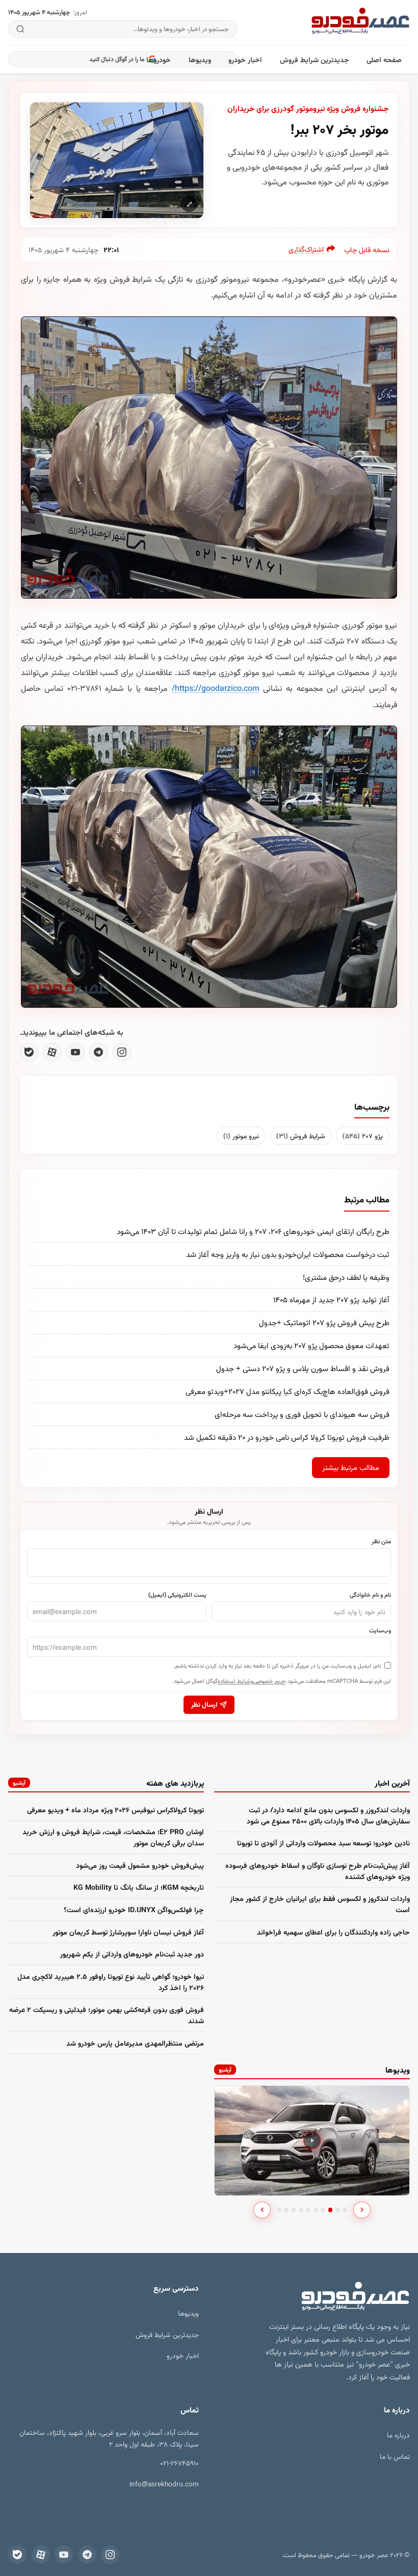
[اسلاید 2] (286, 2210)
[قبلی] (262, 2210)
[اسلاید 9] (338, 2210)
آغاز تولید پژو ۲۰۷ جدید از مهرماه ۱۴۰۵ (331, 1299)
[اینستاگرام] (122, 1052)
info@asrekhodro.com (164, 2484)
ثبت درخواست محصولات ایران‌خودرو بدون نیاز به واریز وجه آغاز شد (288, 1254)
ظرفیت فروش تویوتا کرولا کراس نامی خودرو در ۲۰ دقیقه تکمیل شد (287, 1437)
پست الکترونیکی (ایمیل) (177, 1594)
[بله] (29, 1052)
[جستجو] (21, 29)
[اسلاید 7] (323, 2210)
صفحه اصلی (384, 59)
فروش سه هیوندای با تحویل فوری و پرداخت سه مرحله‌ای (302, 1414)
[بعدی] (362, 2210)
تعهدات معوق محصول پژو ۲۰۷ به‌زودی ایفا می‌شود (311, 1345)
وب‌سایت (380, 1630)
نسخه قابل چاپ (367, 249)
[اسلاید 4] (301, 2210)
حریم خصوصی (270, 1681)
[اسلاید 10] (345, 2210)
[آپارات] (52, 1052)
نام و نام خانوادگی (370, 1594)
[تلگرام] (98, 1052)
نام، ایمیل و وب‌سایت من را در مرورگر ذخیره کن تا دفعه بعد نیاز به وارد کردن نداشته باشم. (277, 1665)
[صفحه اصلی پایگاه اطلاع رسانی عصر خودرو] (360, 22)
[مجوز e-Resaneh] (152, 2508)
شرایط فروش (301, 1135)
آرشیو (19, 1782)
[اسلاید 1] (279, 2210)
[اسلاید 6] (316, 2210)
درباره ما (398, 2435)
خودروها (159, 59)
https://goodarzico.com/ (216, 688)
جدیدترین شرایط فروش (315, 59)
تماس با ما (395, 2456)
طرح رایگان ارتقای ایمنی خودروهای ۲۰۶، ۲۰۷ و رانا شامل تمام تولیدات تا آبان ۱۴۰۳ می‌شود (253, 1231)
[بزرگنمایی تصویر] (117, 160)
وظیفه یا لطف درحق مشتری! (346, 1277)
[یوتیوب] (75, 1052)
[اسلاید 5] (308, 2210)
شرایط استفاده (234, 1681)
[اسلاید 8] (331, 2210)
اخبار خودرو (245, 59)
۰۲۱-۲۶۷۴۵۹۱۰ (179, 2463)
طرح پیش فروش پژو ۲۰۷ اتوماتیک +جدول (324, 1322)
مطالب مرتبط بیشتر (351, 1467)
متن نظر (381, 1541)
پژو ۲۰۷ (363, 1135)
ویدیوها (200, 59)
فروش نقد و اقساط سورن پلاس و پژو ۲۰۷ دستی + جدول (303, 1368)
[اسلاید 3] (294, 2210)
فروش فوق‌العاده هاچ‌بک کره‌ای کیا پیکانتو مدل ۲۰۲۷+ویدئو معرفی (288, 1391)
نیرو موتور (241, 1135)
